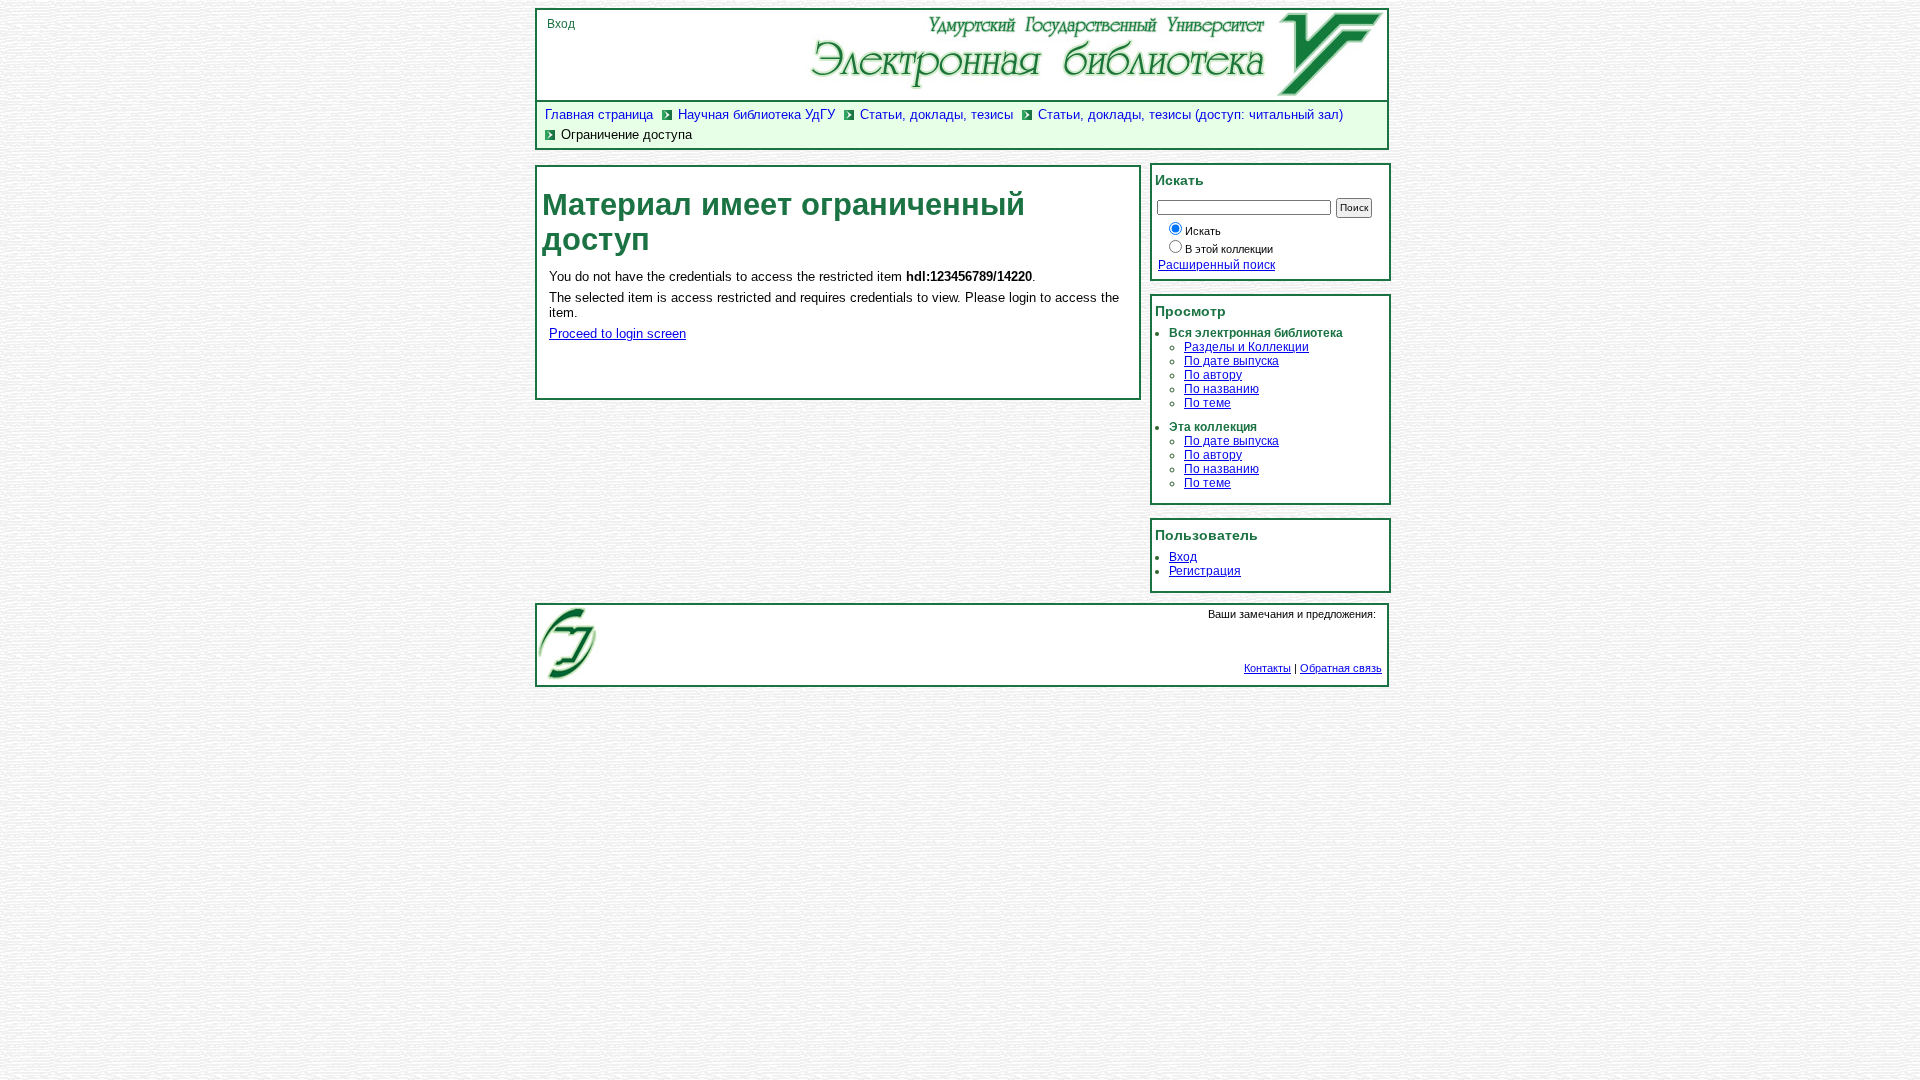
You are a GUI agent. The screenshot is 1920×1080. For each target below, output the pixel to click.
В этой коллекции (1229, 249)
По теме (1207, 403)
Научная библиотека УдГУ (756, 114)
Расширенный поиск (1216, 265)
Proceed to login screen (617, 333)
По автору (1213, 375)
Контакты (1267, 668)
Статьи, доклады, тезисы (936, 114)
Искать (1203, 231)
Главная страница (599, 114)
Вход (561, 24)
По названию (1221, 389)
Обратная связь (1341, 668)
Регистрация (1205, 571)
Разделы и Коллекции (1246, 347)
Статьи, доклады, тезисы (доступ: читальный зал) (1190, 114)
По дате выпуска (1231, 361)
